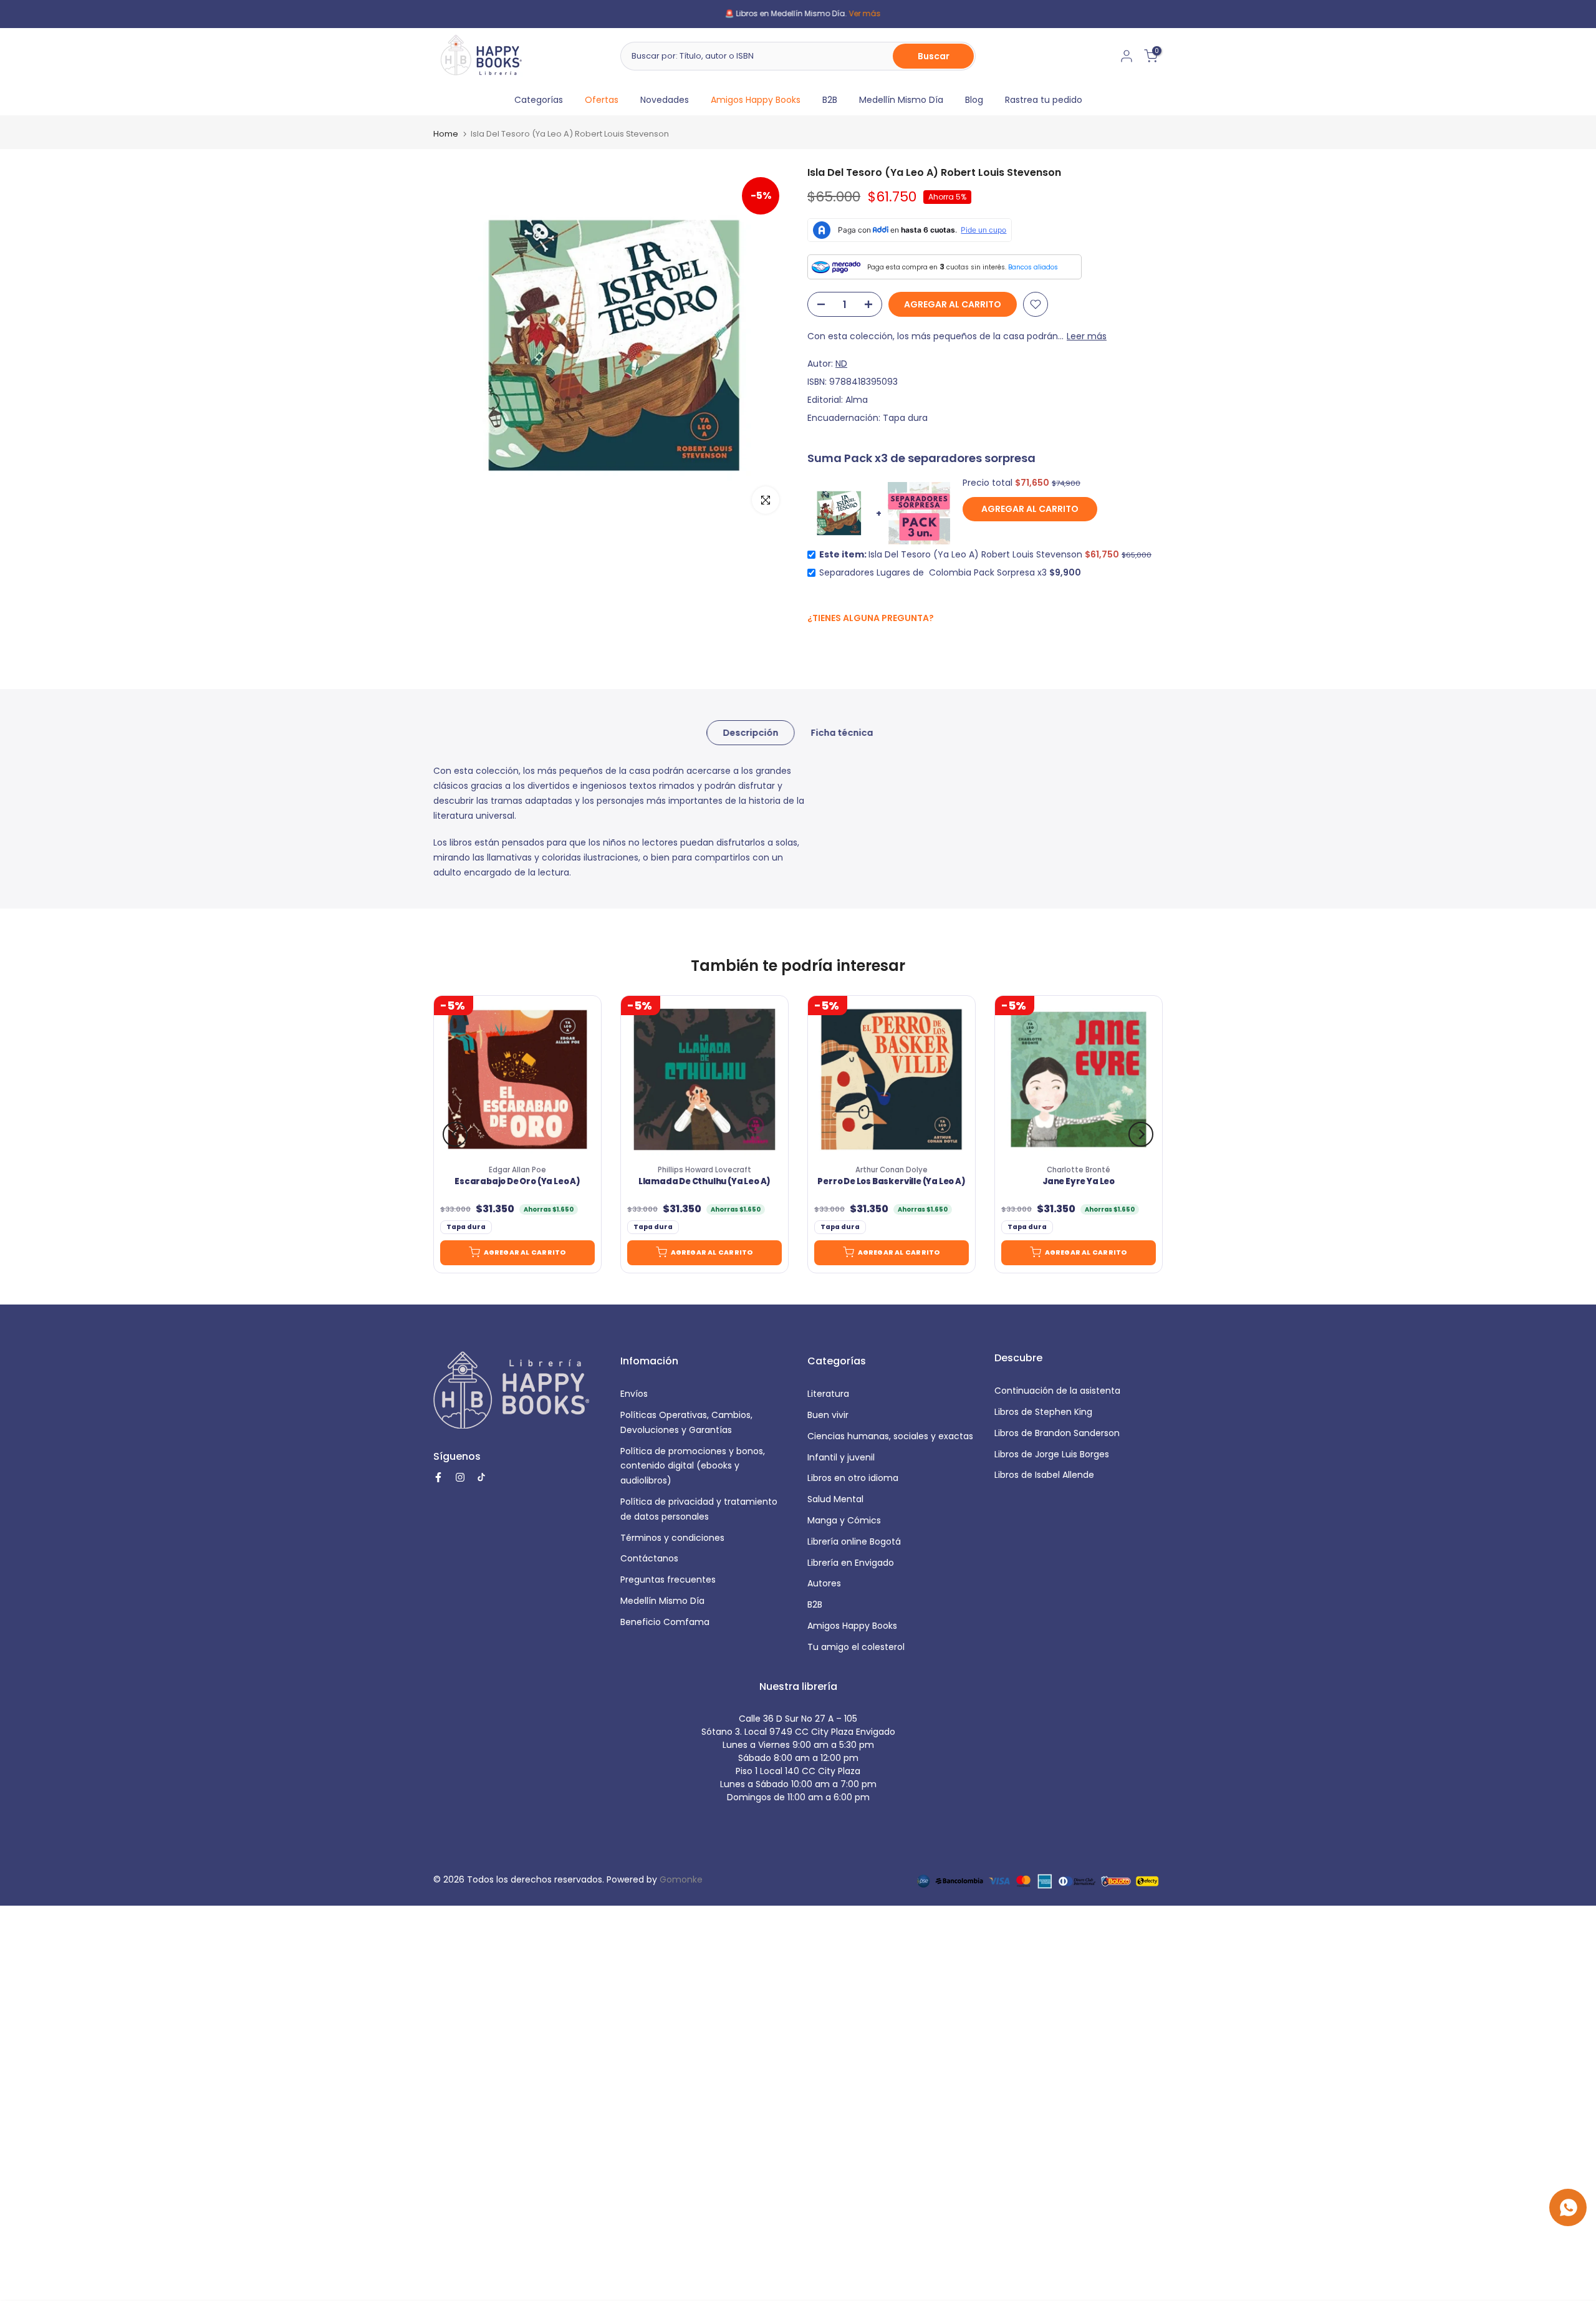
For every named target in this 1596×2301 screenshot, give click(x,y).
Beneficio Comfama (665, 1622)
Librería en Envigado (851, 1563)
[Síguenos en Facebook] (814, 645)
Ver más (846, 13)
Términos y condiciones (672, 1538)
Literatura (828, 1394)
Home (446, 134)
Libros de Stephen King (1043, 1412)
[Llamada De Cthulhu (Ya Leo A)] (704, 1079)
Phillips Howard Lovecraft (704, 1170)
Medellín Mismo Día (901, 100)
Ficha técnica (842, 733)
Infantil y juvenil (841, 1457)
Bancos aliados (1033, 267)
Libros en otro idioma (853, 1478)
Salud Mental (835, 1499)
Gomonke (681, 1879)
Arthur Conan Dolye (892, 1170)
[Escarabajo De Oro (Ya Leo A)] (517, 1079)
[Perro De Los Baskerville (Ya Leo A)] (892, 1079)
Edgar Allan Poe (517, 1170)
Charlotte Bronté (1079, 1170)
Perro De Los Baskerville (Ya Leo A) (891, 1182)
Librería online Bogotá (854, 1541)
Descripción (750, 733)
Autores (824, 1583)
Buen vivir (828, 1415)
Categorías (539, 100)
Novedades (665, 100)
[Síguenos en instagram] (839, 644)
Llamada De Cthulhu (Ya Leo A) (704, 1182)
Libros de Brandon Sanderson (1057, 1433)
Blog (974, 100)
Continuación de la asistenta (1057, 1391)
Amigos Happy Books (756, 100)
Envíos (634, 1394)
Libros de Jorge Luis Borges (1052, 1454)
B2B (830, 100)
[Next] (1141, 1134)
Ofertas (602, 100)
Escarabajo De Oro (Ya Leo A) (517, 1182)
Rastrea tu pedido (1044, 100)
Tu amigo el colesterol (856, 1647)
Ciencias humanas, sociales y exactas (890, 1436)
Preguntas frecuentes (668, 1580)
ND (841, 364)
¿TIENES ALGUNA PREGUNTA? (871, 618)
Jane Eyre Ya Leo (1079, 1182)
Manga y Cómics (844, 1520)
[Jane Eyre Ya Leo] (1079, 1079)
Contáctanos (649, 1558)
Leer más (1087, 336)
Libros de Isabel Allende (1044, 1475)
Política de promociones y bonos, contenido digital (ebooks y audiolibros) (693, 1466)
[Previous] (455, 1134)
